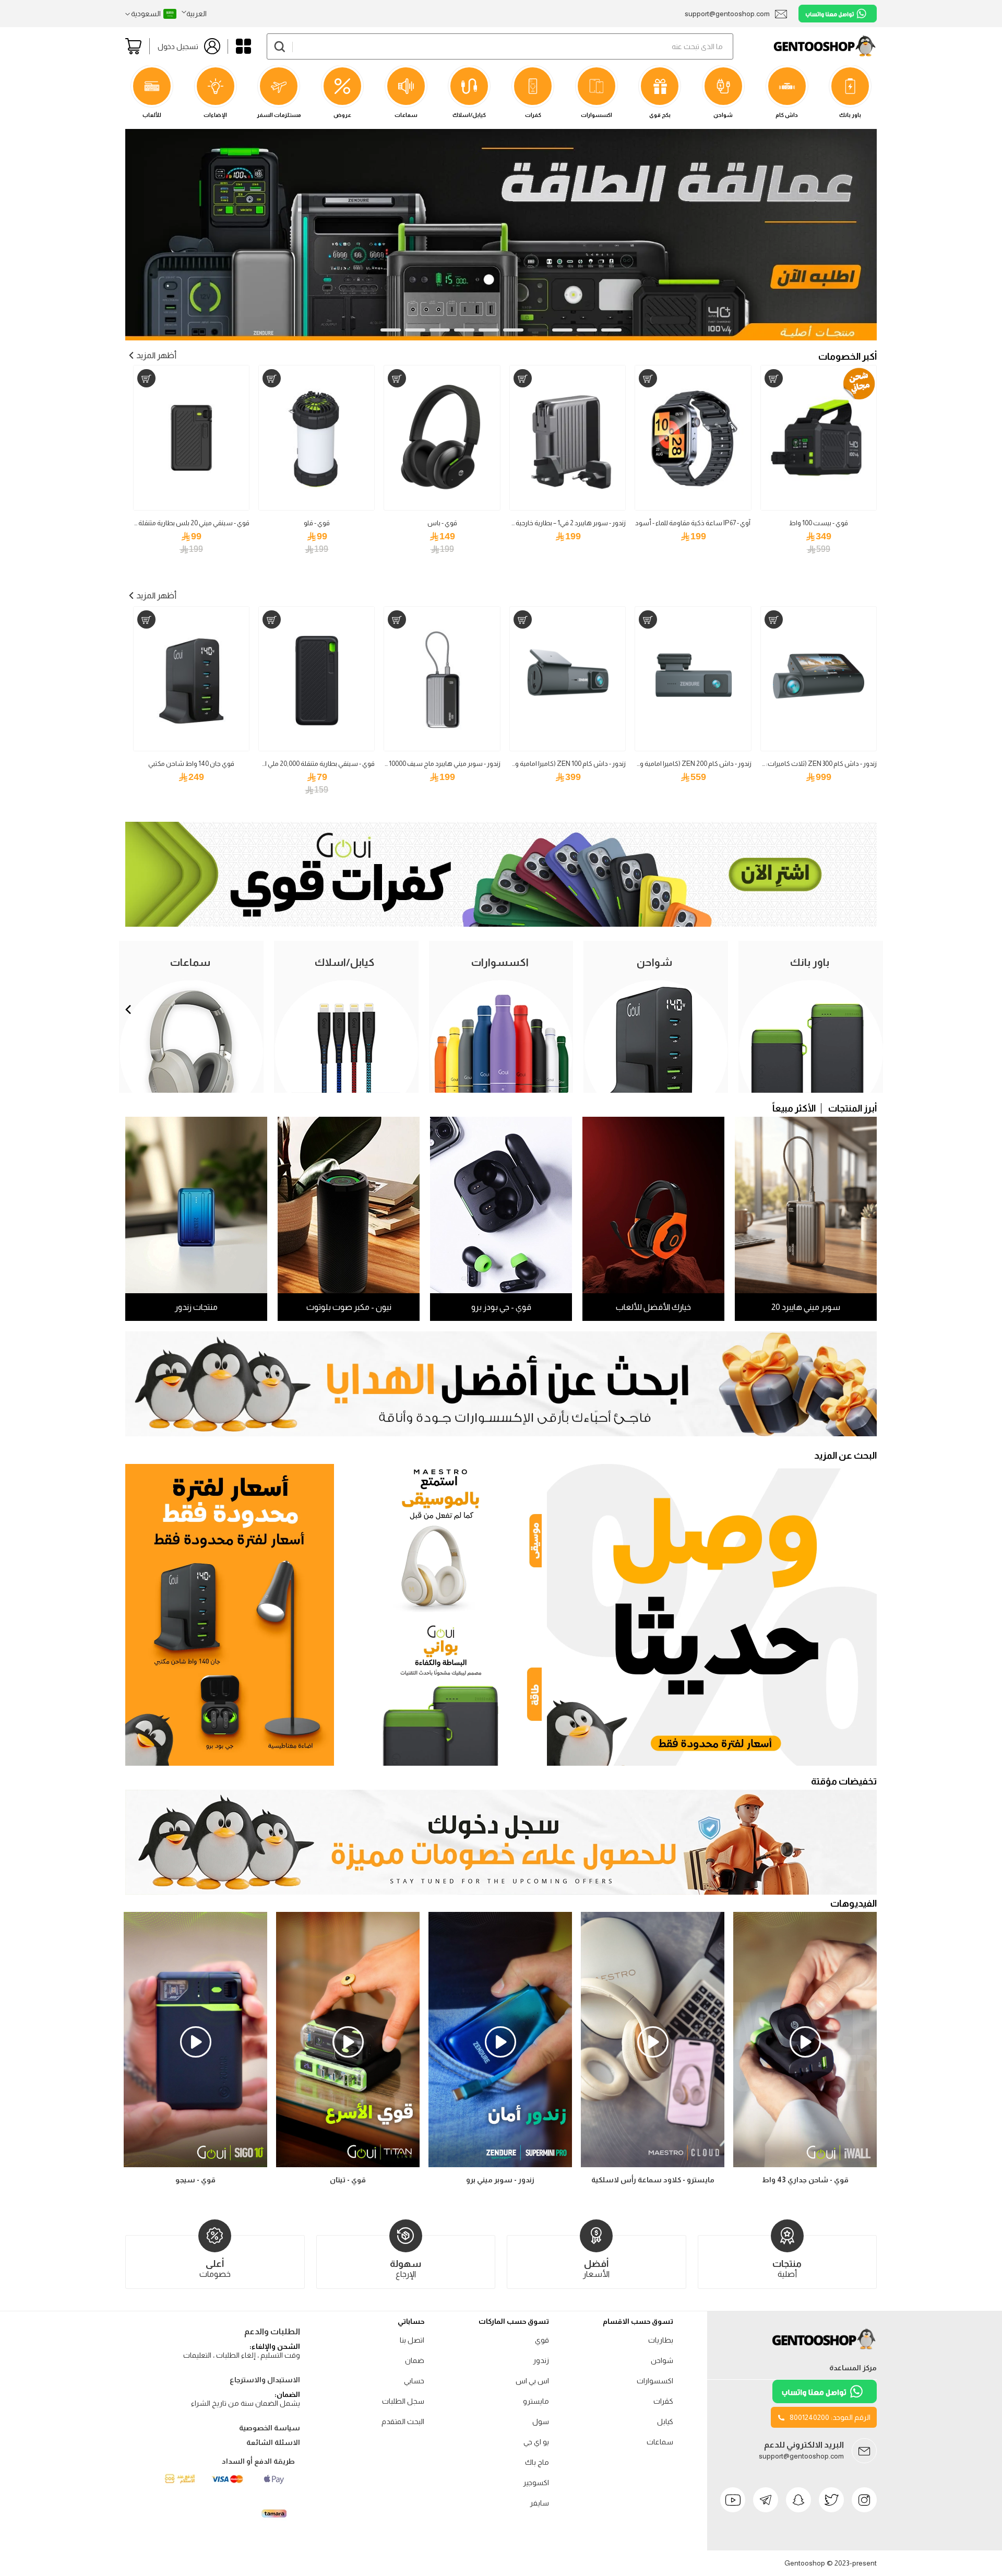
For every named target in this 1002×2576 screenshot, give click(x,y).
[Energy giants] (501, 135)
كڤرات (663, 2401)
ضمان (415, 2360)
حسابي (414, 2381)
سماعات (660, 2442)
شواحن (662, 2360)
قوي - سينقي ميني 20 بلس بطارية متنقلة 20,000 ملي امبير (171, 523)
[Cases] (501, 924)
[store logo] (805, 46)
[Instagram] (864, 2500)
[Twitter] (831, 2500)
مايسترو (536, 2401)
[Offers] (230, 1615)
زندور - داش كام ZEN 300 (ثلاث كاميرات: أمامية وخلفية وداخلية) (790, 764)
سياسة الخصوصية (270, 2428)
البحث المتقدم (403, 2421)
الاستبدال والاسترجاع (265, 2380)
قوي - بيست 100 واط (819, 523)
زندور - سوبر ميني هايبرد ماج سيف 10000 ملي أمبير (432, 764)
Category (243, 46)
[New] (712, 1615)
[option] (196, 2050)
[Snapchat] (798, 2500)
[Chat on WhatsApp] (838, 14)
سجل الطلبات (403, 2401)
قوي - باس (442, 523)
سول (541, 2421)
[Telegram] (766, 2500)
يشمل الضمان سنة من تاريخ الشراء (246, 2403)
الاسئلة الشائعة (273, 2442)
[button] (194, 14)
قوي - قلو (317, 523)
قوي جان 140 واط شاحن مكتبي (191, 764)
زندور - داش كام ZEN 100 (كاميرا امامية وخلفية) (562, 764)
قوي (542, 2340)
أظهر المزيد (156, 355)
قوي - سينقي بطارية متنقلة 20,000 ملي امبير (314, 764)
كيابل (665, 2421)
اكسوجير (536, 2483)
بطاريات (661, 2340)
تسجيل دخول (178, 46)
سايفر (539, 2503)
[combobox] (500, 46)
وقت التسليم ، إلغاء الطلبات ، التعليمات (242, 2355)
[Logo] (825, 2349)
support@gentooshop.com (801, 2456)
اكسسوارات (655, 2381)
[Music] (440, 1538)
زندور (541, 2360)
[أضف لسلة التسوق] (774, 378)
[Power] (440, 1692)
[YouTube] (733, 2500)
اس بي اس (532, 2381)
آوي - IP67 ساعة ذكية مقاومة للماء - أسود (693, 523)
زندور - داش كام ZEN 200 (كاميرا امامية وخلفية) (687, 764)
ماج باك (537, 2462)
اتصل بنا (412, 2340)
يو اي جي (536, 2442)
